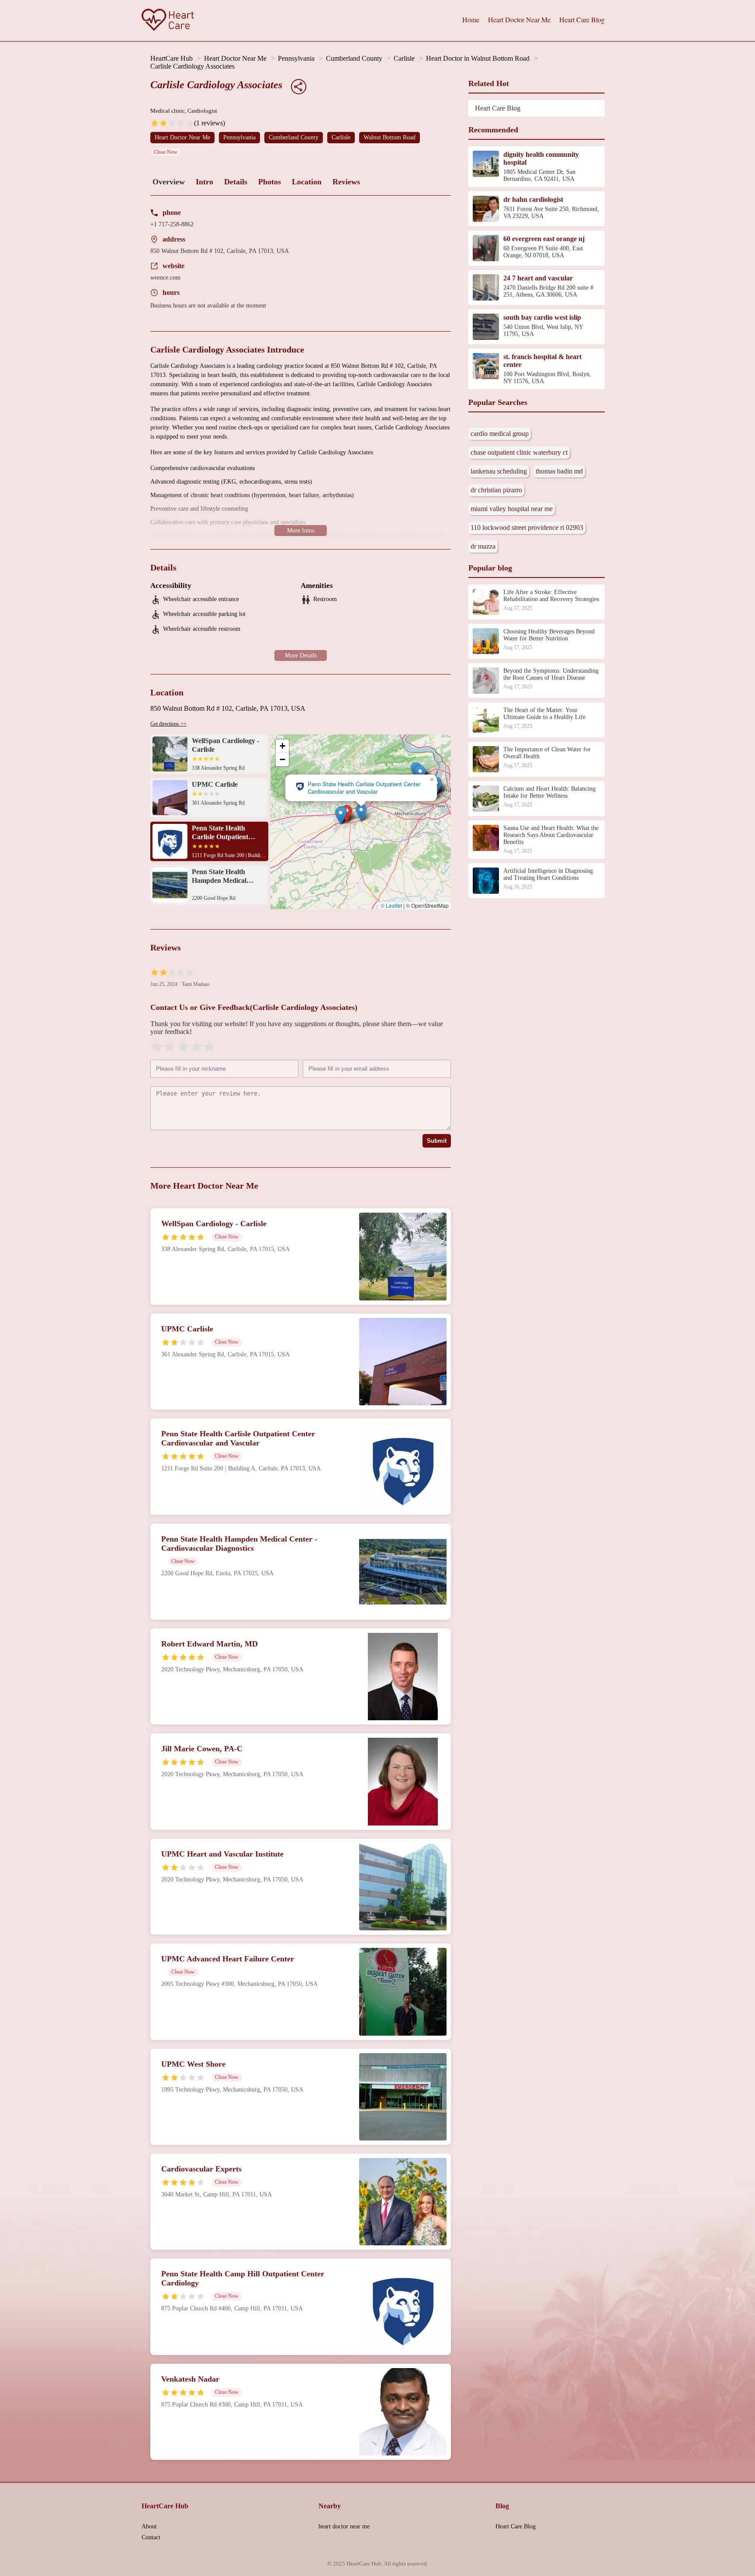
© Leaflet (391, 905)
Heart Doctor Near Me (519, 19)
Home (471, 19)
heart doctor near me (344, 2526)
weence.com (165, 278)
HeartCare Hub (171, 58)
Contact (151, 2537)
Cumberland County (354, 58)
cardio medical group (500, 434)
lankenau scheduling (499, 471)
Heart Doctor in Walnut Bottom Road (478, 58)
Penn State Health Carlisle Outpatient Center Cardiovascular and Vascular (364, 788)
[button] (341, 816)
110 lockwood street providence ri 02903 (527, 527)
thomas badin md (559, 471)
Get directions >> (168, 724)
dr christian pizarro (496, 490)
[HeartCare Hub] (168, 21)
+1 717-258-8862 (172, 224)
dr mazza (483, 546)
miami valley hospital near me (512, 509)
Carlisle (404, 58)
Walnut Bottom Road (390, 137)
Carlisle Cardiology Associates (192, 66)
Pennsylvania (296, 58)
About (149, 2526)
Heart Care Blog (582, 19)
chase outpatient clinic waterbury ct (519, 452)
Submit (437, 1141)
